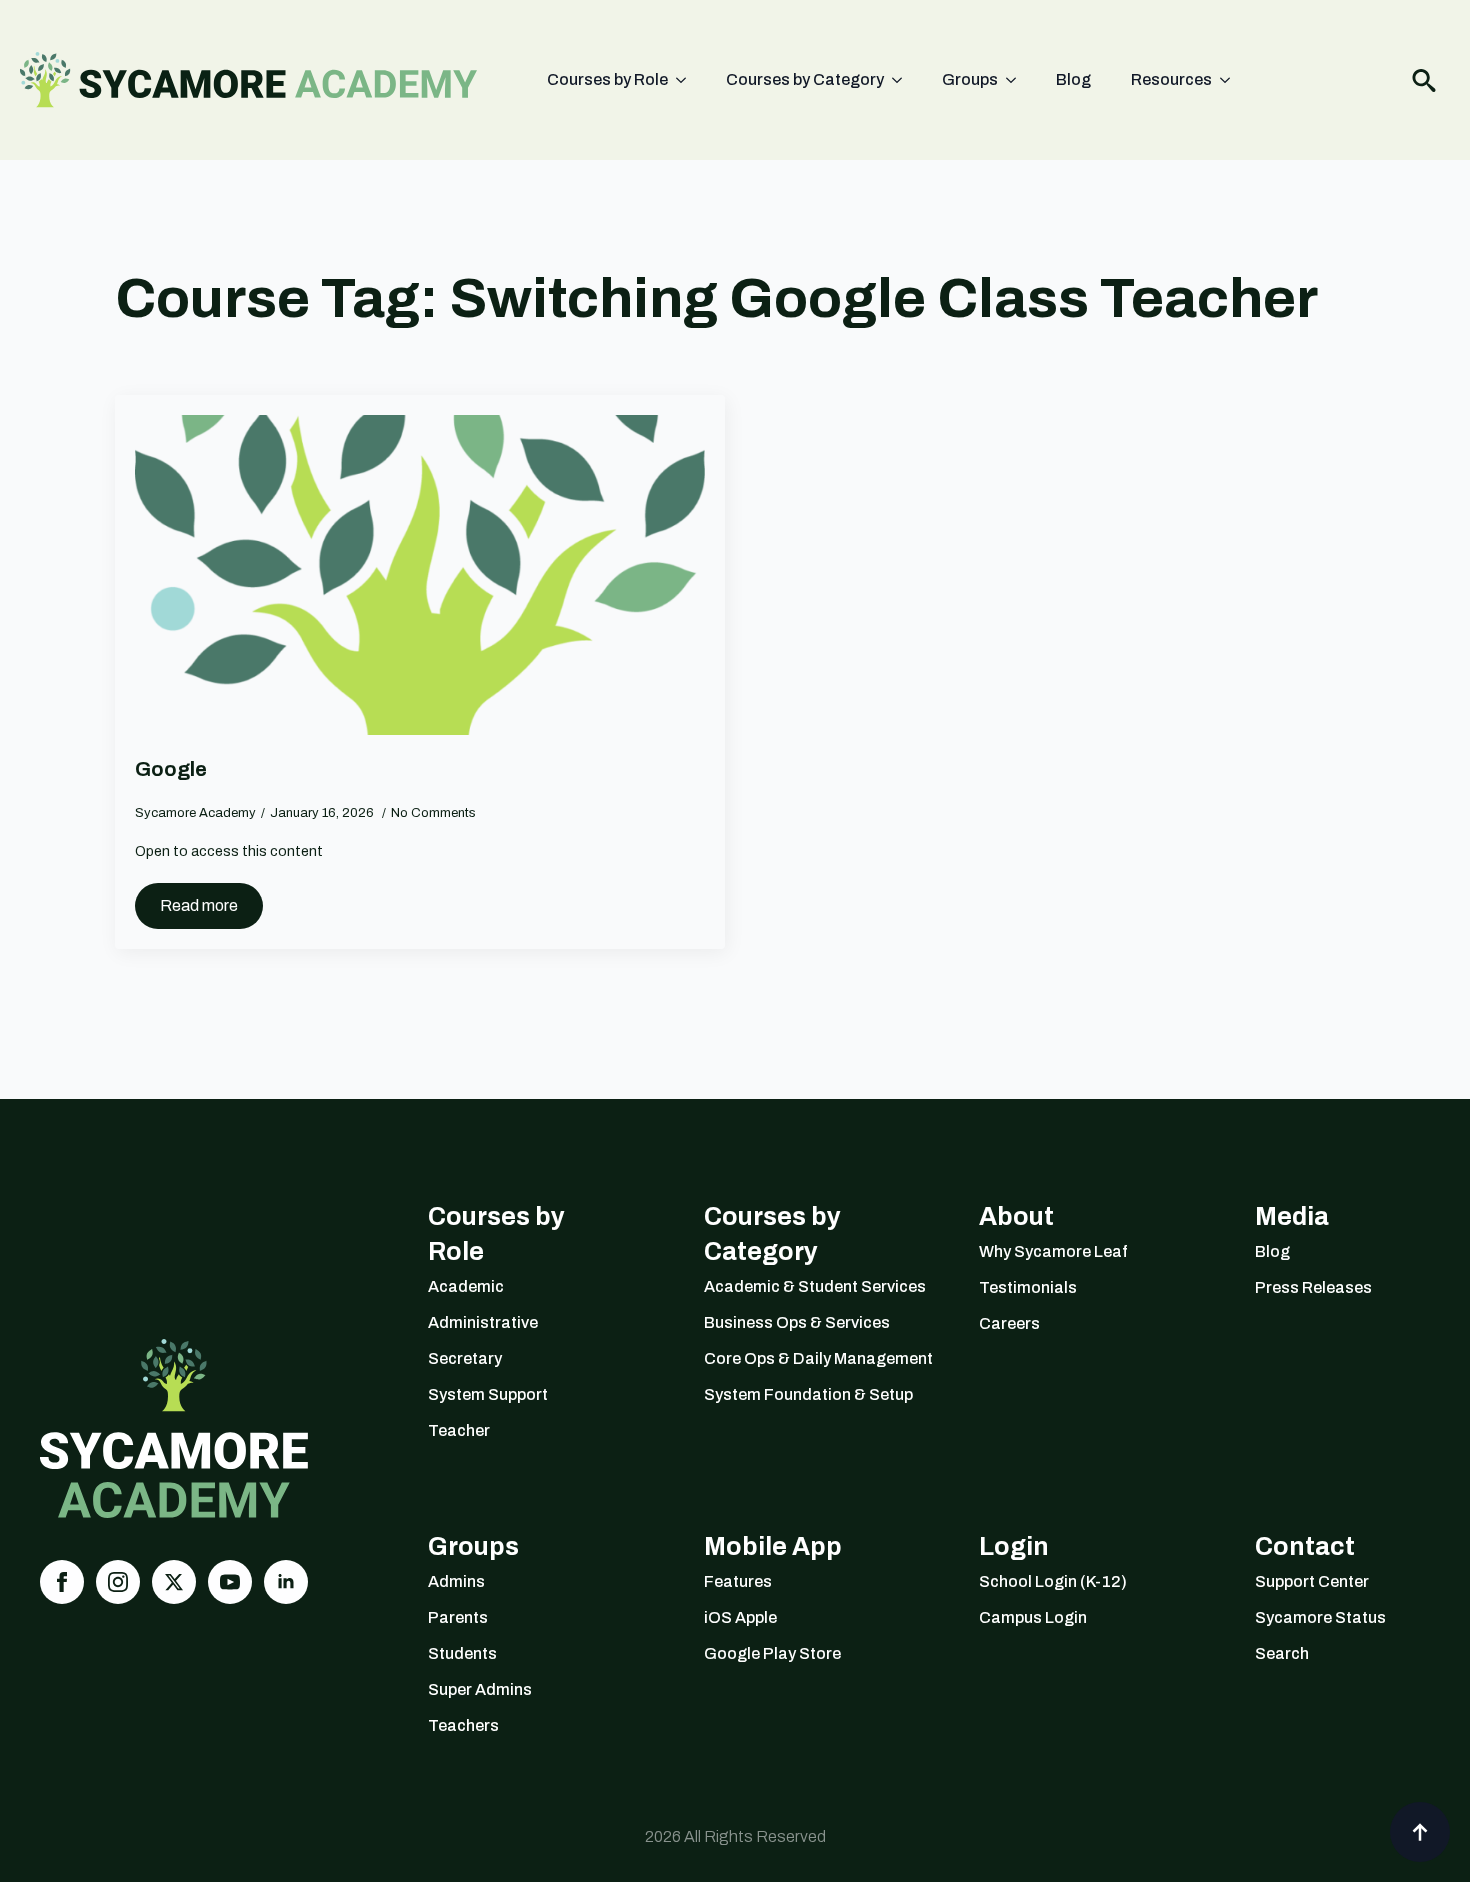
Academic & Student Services (802, 1286)
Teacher (459, 1430)
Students (462, 1653)
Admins (456, 1581)
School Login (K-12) (1053, 1581)
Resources (1171, 79)
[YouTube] (230, 1582)
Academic (466, 1286)
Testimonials (1028, 1287)
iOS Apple (740, 1617)
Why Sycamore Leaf (1053, 1251)
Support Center (1312, 1581)
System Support (488, 1394)
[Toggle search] (1424, 80)
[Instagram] (118, 1582)
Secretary (465, 1358)
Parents (458, 1617)
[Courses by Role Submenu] (687, 80)
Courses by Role (607, 79)
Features (738, 1581)
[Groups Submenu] (1017, 80)
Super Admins (480, 1689)
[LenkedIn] (286, 1582)
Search (1282, 1653)
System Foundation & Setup (802, 1394)
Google (171, 769)
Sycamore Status (1320, 1617)
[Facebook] (62, 1582)
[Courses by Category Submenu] (903, 80)
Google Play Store (772, 1653)
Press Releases (1313, 1287)
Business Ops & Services (797, 1322)
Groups (970, 79)
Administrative (483, 1322)
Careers (1009, 1323)
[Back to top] (1420, 1832)
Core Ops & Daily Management (802, 1358)
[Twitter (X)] (174, 1582)
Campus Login (1033, 1617)
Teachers (463, 1725)
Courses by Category (805, 79)
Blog (1073, 79)
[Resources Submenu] (1231, 80)
